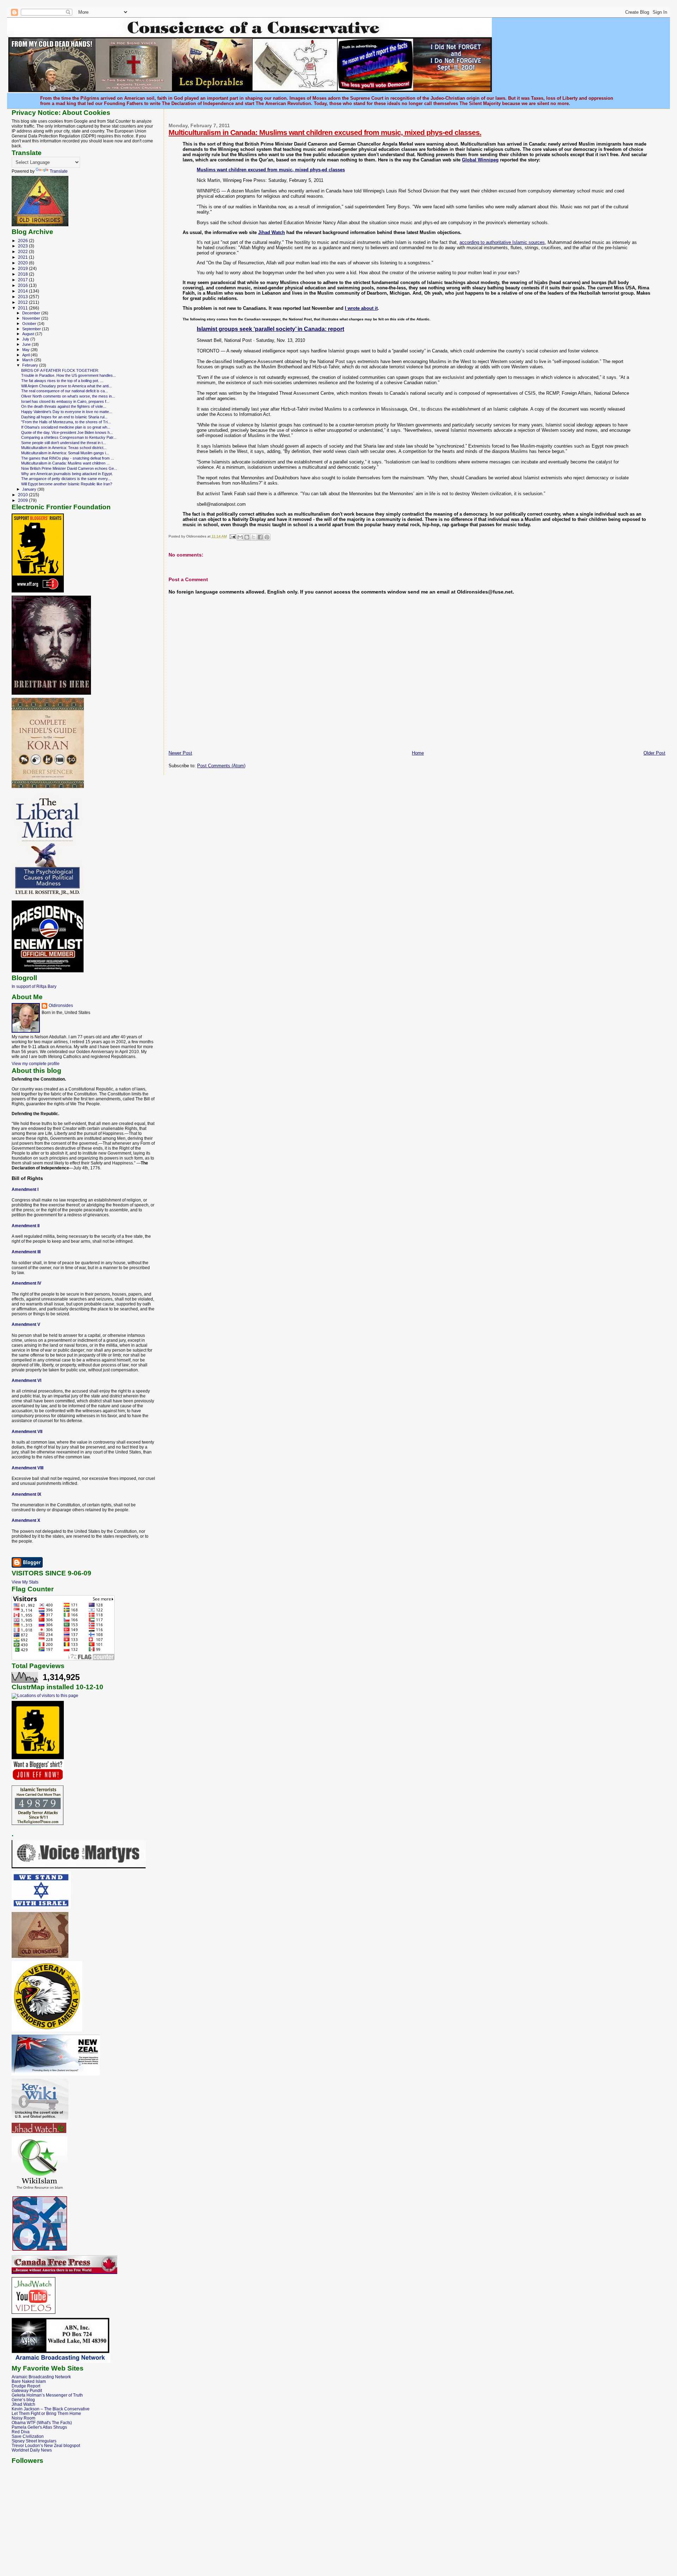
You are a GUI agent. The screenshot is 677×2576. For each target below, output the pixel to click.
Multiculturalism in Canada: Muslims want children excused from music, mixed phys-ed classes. (325, 132)
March (28, 360)
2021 (23, 257)
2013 (23, 297)
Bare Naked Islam (29, 2381)
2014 (23, 291)
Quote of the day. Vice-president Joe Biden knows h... (67, 432)
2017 (23, 280)
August (29, 334)
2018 (23, 274)
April (26, 355)
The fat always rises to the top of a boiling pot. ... (62, 381)
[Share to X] (254, 537)
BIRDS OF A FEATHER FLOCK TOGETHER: (60, 370)
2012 (23, 302)
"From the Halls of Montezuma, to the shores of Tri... (66, 422)
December (32, 313)
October (30, 324)
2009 (23, 500)
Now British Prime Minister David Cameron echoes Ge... (69, 468)
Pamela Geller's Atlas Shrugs (39, 2427)
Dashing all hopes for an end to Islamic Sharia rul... (64, 417)
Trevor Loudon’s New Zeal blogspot (46, 2445)
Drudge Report (26, 2386)
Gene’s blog (23, 2400)
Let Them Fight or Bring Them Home (46, 2413)
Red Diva (21, 2432)
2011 (23, 308)
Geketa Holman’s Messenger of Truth (47, 2395)
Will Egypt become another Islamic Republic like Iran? (67, 484)
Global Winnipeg (480, 160)
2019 (23, 268)
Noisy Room (23, 2418)
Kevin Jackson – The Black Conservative (51, 2409)
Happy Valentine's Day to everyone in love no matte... (67, 412)
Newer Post (180, 753)
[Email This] (240, 537)
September (32, 329)
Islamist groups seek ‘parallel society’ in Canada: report (270, 329)
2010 (23, 495)
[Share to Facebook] (260, 537)
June (27, 344)
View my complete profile (36, 1064)
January (30, 489)
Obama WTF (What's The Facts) (42, 2423)
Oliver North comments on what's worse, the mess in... (68, 396)
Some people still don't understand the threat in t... (63, 443)
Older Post (654, 753)
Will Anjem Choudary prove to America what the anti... (66, 386)
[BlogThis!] (247, 537)
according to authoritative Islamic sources (502, 242)
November (32, 318)
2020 (23, 263)
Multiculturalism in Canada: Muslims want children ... (65, 463)
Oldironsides (61, 1006)
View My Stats (25, 1582)
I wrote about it (361, 308)
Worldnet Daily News (32, 2450)
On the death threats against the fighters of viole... (64, 406)
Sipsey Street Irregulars (34, 2441)
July (26, 339)
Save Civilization (28, 2436)
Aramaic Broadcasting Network (41, 2377)
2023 (23, 246)
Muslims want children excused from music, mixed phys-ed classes (271, 170)
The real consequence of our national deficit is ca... (65, 391)
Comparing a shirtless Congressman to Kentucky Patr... (69, 437)
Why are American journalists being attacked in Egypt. (67, 474)
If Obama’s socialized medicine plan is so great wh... (66, 427)
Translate (59, 171)
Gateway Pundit (27, 2390)
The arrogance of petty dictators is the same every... (66, 479)
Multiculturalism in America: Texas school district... (64, 448)
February (31, 365)
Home (418, 753)
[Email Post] (232, 536)
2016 (23, 285)
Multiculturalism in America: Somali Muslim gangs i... (65, 453)
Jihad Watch (272, 232)
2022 (23, 251)
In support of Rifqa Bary (34, 986)
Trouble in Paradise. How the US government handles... (69, 375)
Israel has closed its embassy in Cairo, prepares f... (65, 401)
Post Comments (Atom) (221, 766)
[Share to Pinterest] (267, 537)
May (26, 350)
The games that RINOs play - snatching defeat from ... (68, 458)
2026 (23, 241)
